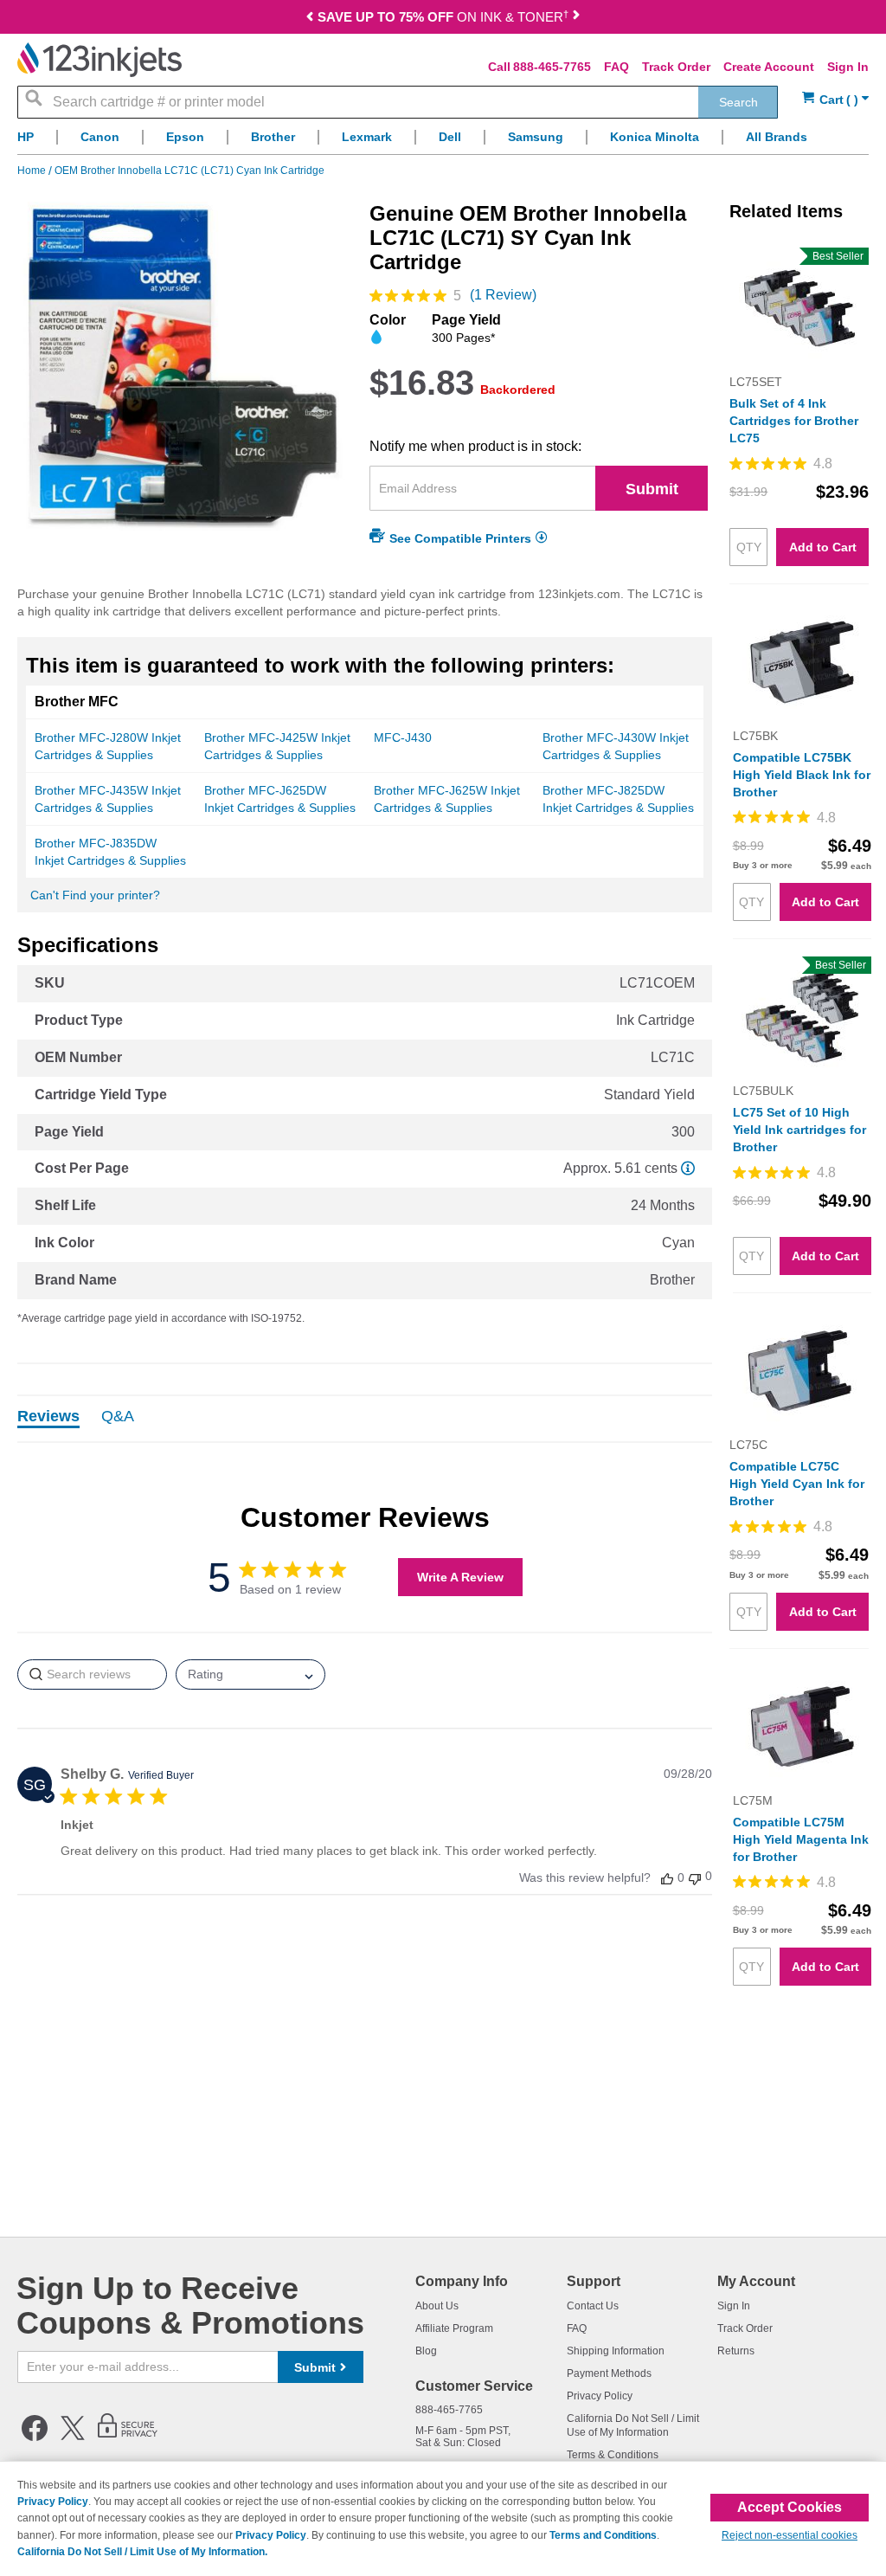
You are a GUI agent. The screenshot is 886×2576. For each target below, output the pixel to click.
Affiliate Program (454, 2328)
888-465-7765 (552, 67)
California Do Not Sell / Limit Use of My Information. (142, 2552)
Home (33, 171)
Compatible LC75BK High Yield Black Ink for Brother (802, 775)
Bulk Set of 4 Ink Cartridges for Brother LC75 (794, 421)
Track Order (676, 67)
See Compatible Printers (460, 538)
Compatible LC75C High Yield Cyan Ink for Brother (797, 1484)
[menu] (443, 142)
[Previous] (310, 19)
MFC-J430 (403, 737)
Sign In (848, 67)
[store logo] (100, 60)
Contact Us (593, 2306)
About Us (437, 2306)
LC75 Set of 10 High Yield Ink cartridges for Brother (799, 1130)
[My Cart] (835, 100)
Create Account (769, 67)
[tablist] (365, 1419)
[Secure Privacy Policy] (128, 2438)
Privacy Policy (600, 2396)
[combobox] (398, 102)
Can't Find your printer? (95, 895)
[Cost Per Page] (688, 1168)
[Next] (576, 19)
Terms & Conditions (613, 2455)
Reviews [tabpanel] (48, 1417)
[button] (667, 1878)
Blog (426, 2351)
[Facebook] (35, 2438)
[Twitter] (73, 2438)
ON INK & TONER (443, 17)
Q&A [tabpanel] (118, 1417)
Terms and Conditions (603, 2535)
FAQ (616, 67)
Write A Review (460, 1577)
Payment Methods (609, 2373)
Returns (736, 2351)
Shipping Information (616, 2351)
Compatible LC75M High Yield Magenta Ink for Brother (801, 1839)
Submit (652, 489)
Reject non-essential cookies (790, 2535)
